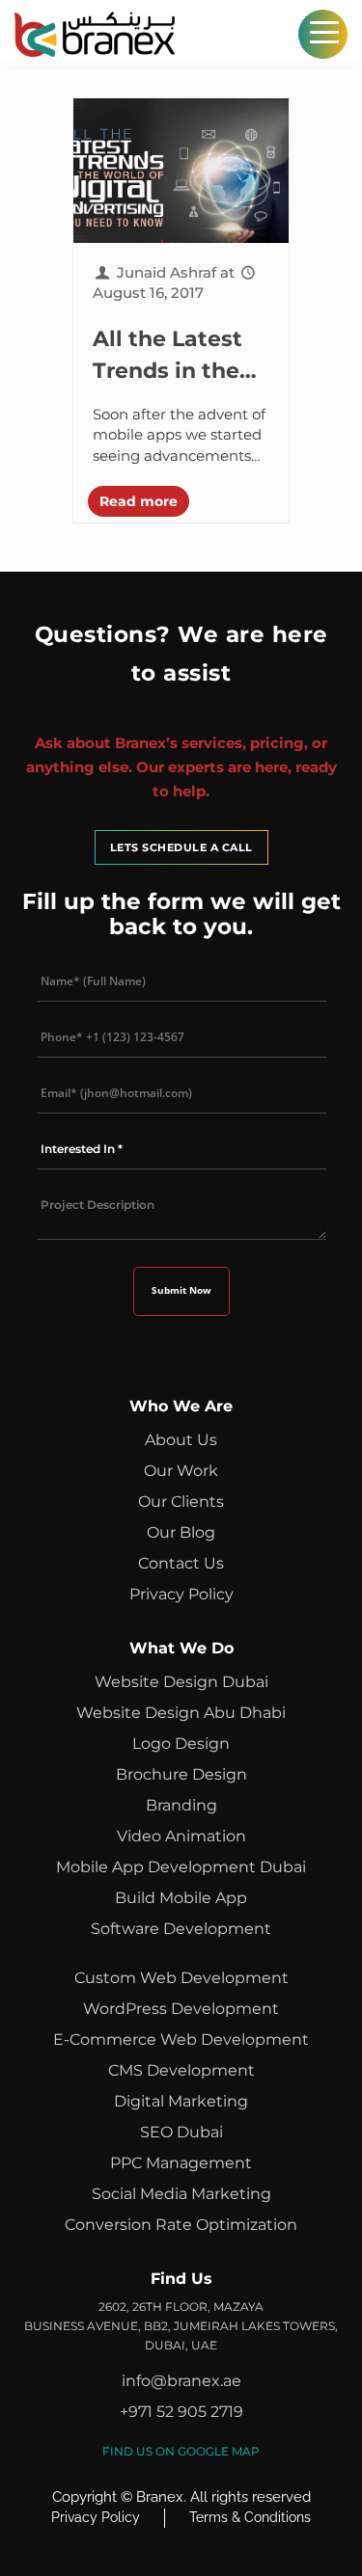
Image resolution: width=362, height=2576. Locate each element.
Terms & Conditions (250, 2517)
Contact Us (181, 1563)
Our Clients (181, 1502)
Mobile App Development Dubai (181, 1867)
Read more (139, 501)
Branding (181, 1805)
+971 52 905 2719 (181, 2412)
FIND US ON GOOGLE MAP (181, 2451)
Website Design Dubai (181, 1682)
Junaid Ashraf (167, 272)
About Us (181, 1440)
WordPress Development (181, 2009)
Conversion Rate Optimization (181, 2225)
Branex (160, 2497)
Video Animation (181, 1836)
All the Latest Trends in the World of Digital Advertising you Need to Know (181, 356)
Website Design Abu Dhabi (181, 1713)
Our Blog (181, 1532)
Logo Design (181, 1744)
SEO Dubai (181, 2132)
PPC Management (181, 2163)
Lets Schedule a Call (181, 847)
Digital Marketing (181, 2101)
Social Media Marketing (181, 2194)
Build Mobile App (181, 1898)
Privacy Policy (181, 1594)
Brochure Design (181, 1774)
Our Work (181, 1471)
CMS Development (181, 2070)
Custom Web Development (181, 1978)
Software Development (181, 1929)
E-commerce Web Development (181, 2039)
